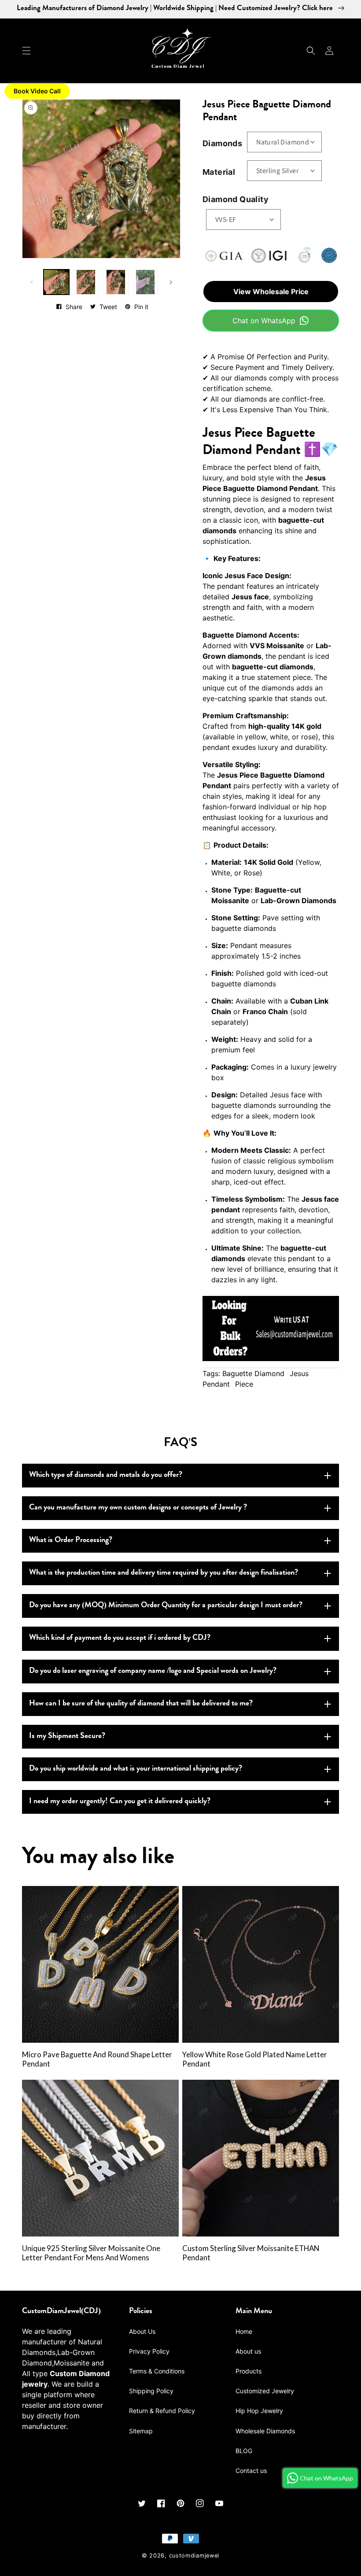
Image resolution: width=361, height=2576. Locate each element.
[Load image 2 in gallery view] (86, 282)
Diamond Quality (236, 199)
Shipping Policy (151, 2391)
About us (248, 2351)
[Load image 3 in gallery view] (116, 282)
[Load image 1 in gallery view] (56, 282)
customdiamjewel (194, 2556)
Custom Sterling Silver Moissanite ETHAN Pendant (251, 2253)
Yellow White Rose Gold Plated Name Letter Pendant (255, 2059)
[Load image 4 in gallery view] (146, 282)
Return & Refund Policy (162, 2411)
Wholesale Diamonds (265, 2431)
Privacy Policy (149, 2351)
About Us (142, 2331)
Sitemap (141, 2431)
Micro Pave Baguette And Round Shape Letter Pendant (97, 2059)
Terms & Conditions (157, 2371)
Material (219, 172)
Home (244, 2331)
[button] (26, 51)
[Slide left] (32, 282)
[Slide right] (171, 282)
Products (249, 2371)
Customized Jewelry (265, 2391)
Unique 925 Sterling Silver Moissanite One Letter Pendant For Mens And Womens (91, 2253)
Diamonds (222, 143)
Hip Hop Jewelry (259, 2411)
